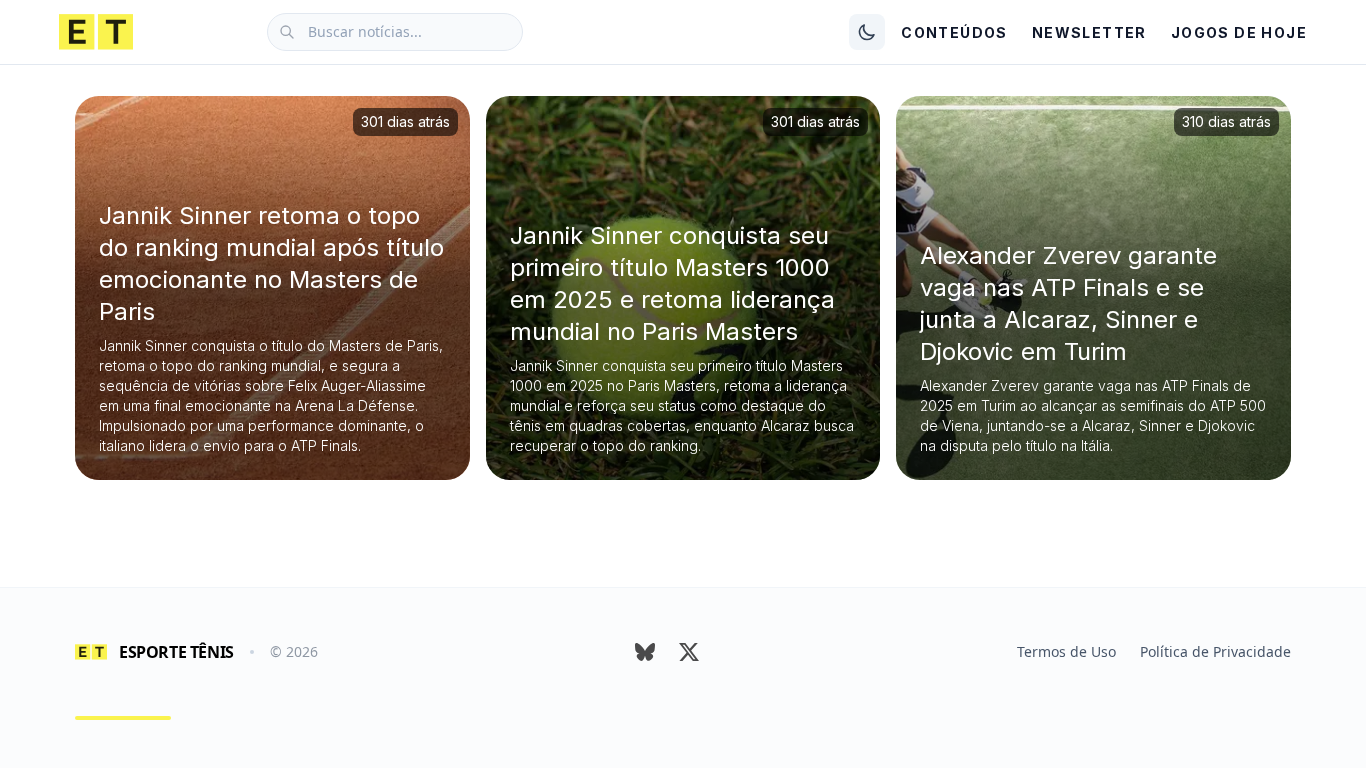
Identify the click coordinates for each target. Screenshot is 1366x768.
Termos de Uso (1066, 651)
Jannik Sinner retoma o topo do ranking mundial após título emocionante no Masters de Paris (271, 263)
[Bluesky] (645, 652)
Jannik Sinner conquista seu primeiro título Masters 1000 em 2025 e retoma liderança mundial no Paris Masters (672, 283)
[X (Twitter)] (689, 652)
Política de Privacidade (1215, 651)
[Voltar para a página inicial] (96, 32)
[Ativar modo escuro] (867, 32)
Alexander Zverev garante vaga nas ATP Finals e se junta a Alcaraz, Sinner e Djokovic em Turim (1068, 303)
